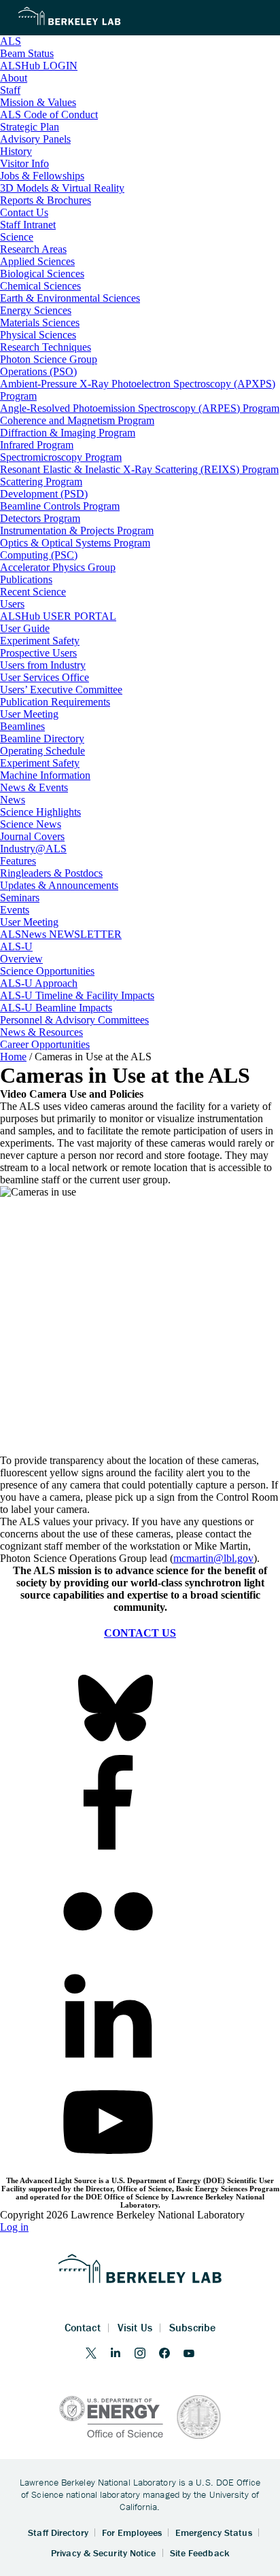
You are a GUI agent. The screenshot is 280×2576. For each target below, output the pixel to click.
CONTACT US (140, 1633)
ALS (11, 41)
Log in (14, 2227)
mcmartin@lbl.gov (213, 1558)
